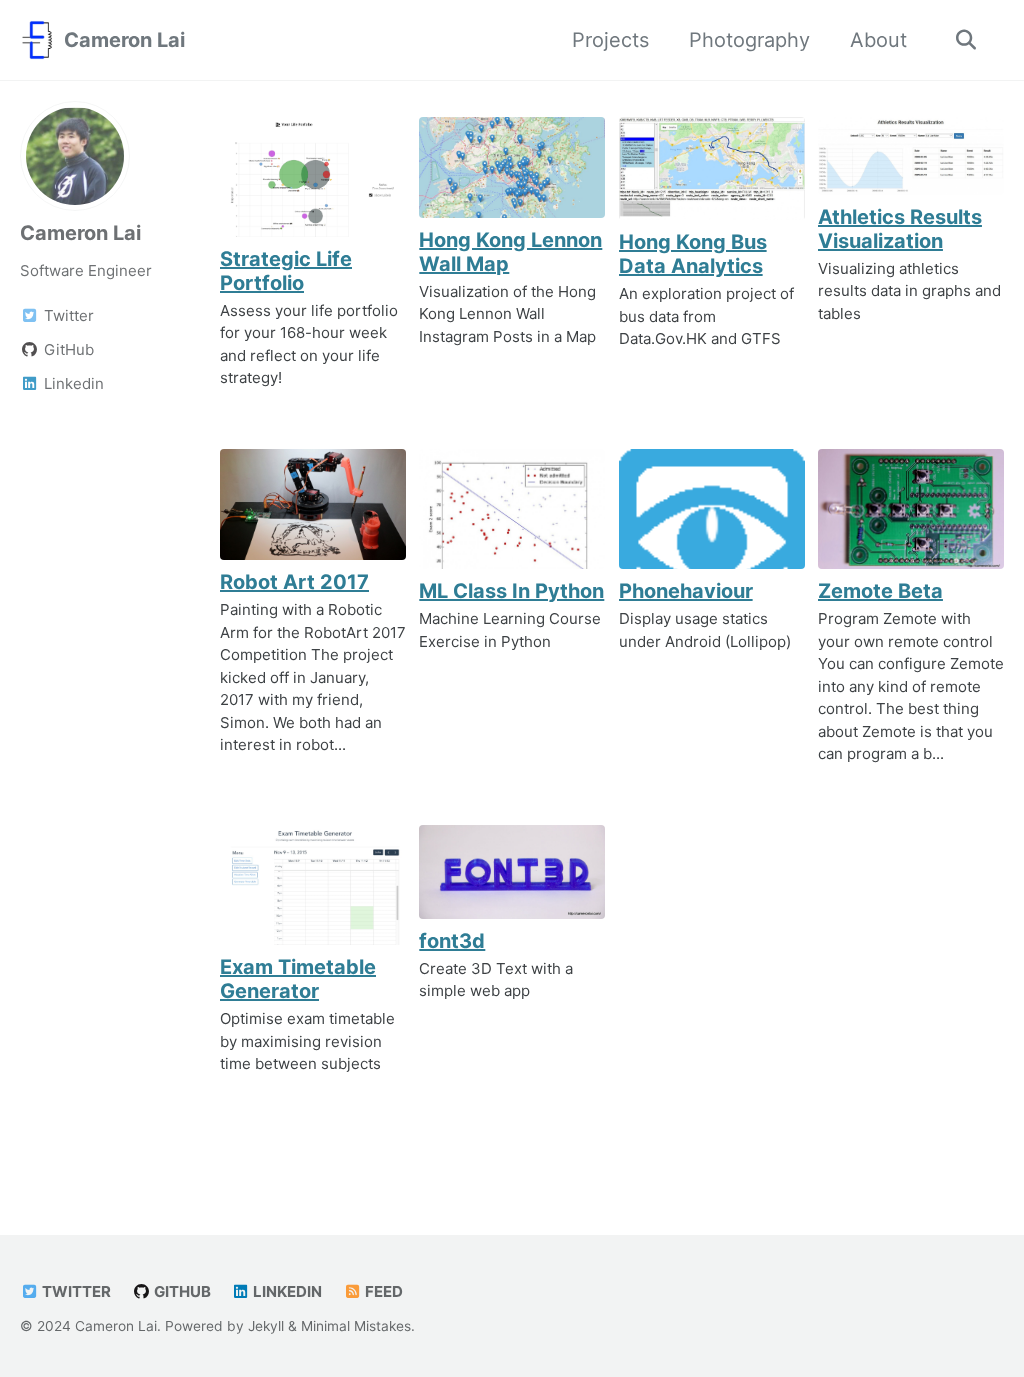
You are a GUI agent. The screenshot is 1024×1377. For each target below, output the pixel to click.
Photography (749, 40)
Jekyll (266, 1326)
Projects (610, 40)
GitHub (181, 1291)
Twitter (75, 1291)
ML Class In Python (511, 591)
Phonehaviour (686, 591)
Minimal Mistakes (356, 1326)
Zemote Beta (880, 591)
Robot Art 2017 (294, 582)
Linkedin (286, 1291)
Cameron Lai (124, 40)
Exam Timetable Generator (298, 979)
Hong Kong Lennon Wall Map (510, 252)
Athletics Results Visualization (900, 229)
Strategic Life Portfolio (286, 271)
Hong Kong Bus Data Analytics (693, 254)
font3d (452, 941)
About (878, 40)
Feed (382, 1291)
